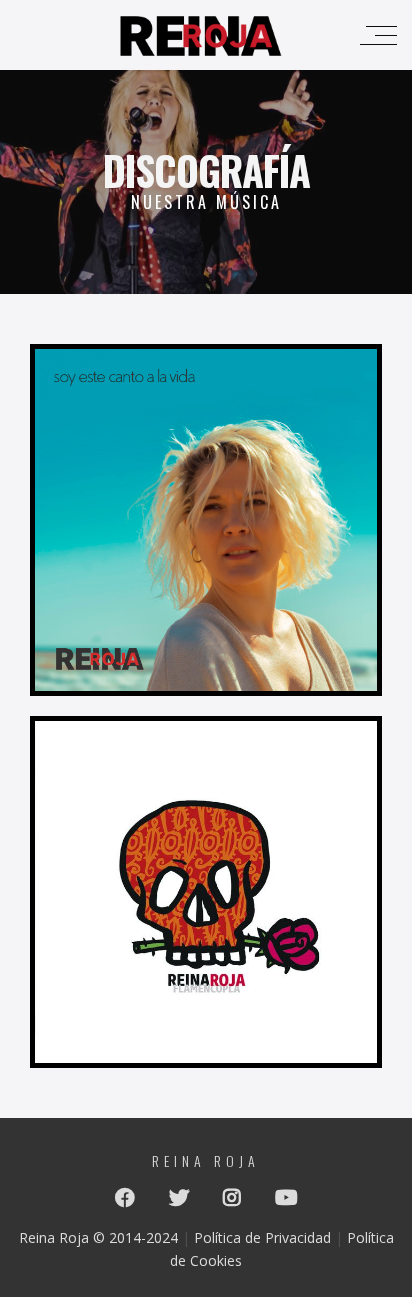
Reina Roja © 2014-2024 (98, 1237)
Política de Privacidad (262, 1237)
